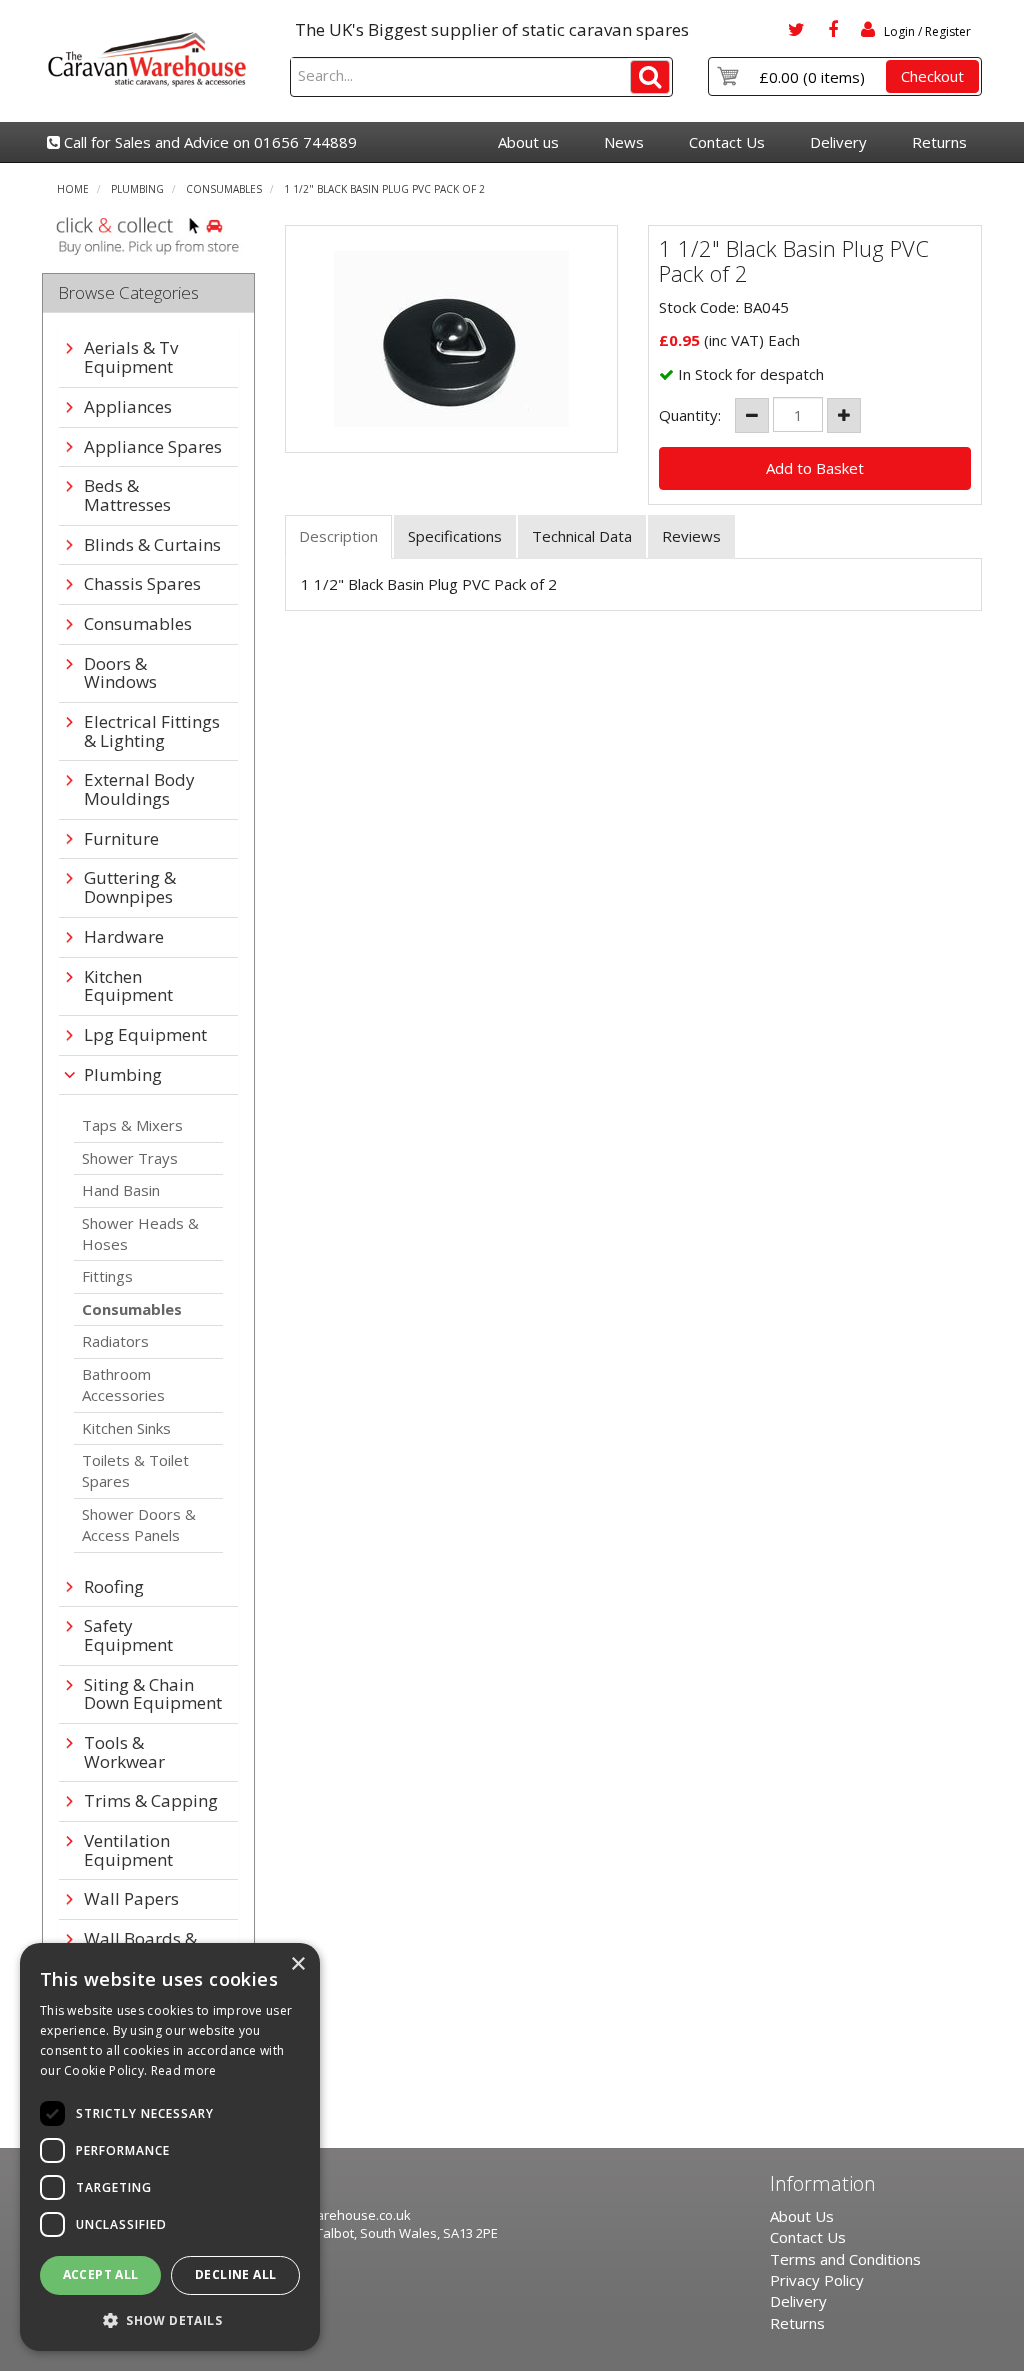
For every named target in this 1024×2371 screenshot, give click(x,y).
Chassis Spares (142, 584)
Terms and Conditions (845, 2259)
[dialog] (170, 2147)
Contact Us (727, 142)
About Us (802, 2216)
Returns (939, 142)
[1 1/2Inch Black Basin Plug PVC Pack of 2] (452, 339)
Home (73, 189)
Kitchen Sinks (126, 1428)
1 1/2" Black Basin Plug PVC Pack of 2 (384, 189)
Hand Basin (121, 1190)
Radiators (115, 1341)
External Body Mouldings (139, 789)
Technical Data (582, 536)
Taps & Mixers (132, 1125)
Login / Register (926, 31)
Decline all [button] (235, 2274)
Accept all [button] (101, 2274)
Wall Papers (131, 1899)
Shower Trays (130, 1158)
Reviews (691, 536)
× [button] (297, 1964)
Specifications (455, 536)
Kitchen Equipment (128, 986)
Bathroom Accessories (123, 1384)
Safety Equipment (128, 1635)
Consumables (224, 189)
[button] (170, 2319)
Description (338, 536)
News (624, 142)
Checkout (932, 76)
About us (528, 142)
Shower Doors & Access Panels (139, 1524)
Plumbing (137, 189)
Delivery (838, 142)
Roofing (114, 1587)
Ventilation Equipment (128, 1850)
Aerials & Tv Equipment (131, 357)
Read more (184, 2070)
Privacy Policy (817, 2280)
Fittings (107, 1276)
